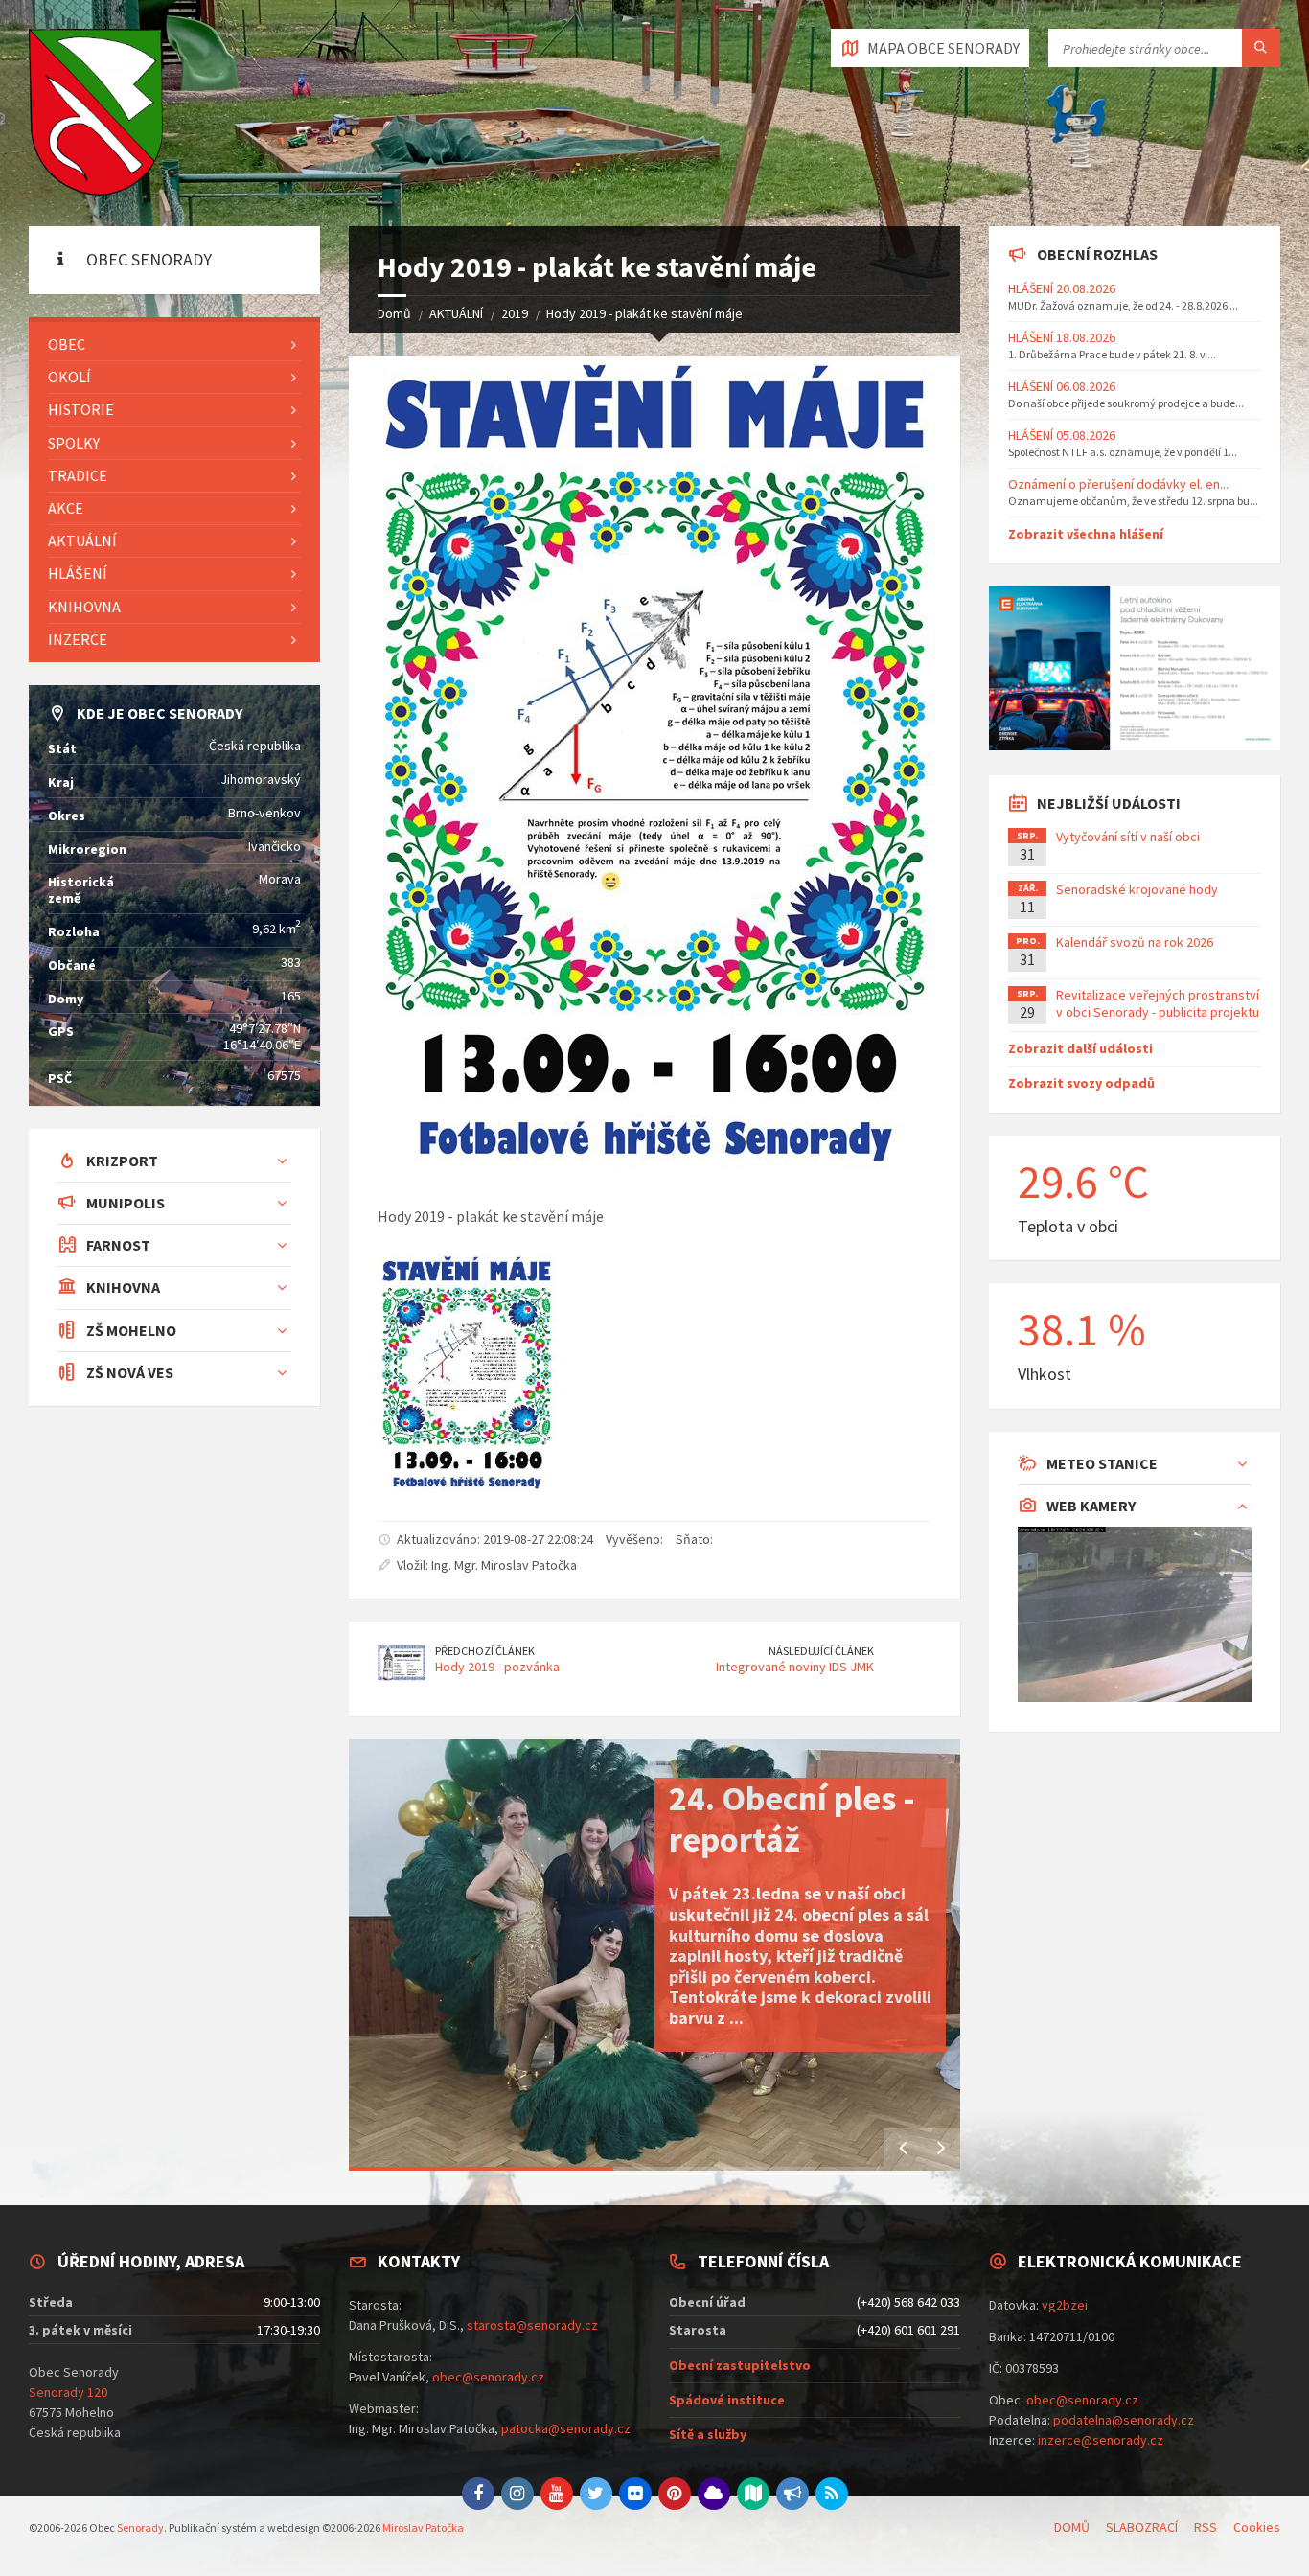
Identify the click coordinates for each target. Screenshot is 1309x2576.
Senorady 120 (68, 2392)
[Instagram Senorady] (517, 2494)
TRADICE (78, 475)
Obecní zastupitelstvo (740, 2365)
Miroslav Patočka (423, 2528)
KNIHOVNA (84, 607)
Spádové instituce (727, 2400)
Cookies (1257, 2527)
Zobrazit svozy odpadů (1081, 1083)
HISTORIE (81, 409)
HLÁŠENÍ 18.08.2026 (1062, 337)
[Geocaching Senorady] (753, 2494)
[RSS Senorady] (832, 2494)
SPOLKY (74, 443)
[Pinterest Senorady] (675, 2494)
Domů (394, 313)
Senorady (140, 2528)
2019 (515, 313)
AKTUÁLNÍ (456, 313)
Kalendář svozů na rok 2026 (1135, 942)
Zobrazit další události (1080, 1048)
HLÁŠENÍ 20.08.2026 (1062, 288)
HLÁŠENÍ (78, 573)
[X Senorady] (596, 2494)
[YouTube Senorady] (557, 2494)
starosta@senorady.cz (532, 2325)
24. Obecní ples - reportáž (792, 1819)
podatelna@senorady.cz (1124, 2420)
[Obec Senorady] (96, 113)
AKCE (66, 508)
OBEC (67, 344)
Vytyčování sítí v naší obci (1128, 837)
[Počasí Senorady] (714, 2494)
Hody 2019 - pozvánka (497, 1667)
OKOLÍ (69, 377)
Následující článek (821, 1651)
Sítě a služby (708, 2434)
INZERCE (78, 639)
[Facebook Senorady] (478, 2494)
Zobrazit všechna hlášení (1086, 534)
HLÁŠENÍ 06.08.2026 (1062, 386)
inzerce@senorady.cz (1101, 2440)
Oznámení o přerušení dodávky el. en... (1118, 484)
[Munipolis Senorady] (792, 2494)
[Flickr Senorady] (635, 2494)
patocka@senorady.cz (566, 2428)
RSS (1206, 2527)
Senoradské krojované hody (1137, 889)
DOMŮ (1072, 2527)
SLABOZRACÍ (1142, 2527)
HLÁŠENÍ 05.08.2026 (1062, 435)
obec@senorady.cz (488, 2377)
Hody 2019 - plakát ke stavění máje (644, 313)
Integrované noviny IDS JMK (795, 1667)
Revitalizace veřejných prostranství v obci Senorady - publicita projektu (1158, 1003)
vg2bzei (1065, 2305)
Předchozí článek (485, 1651)
